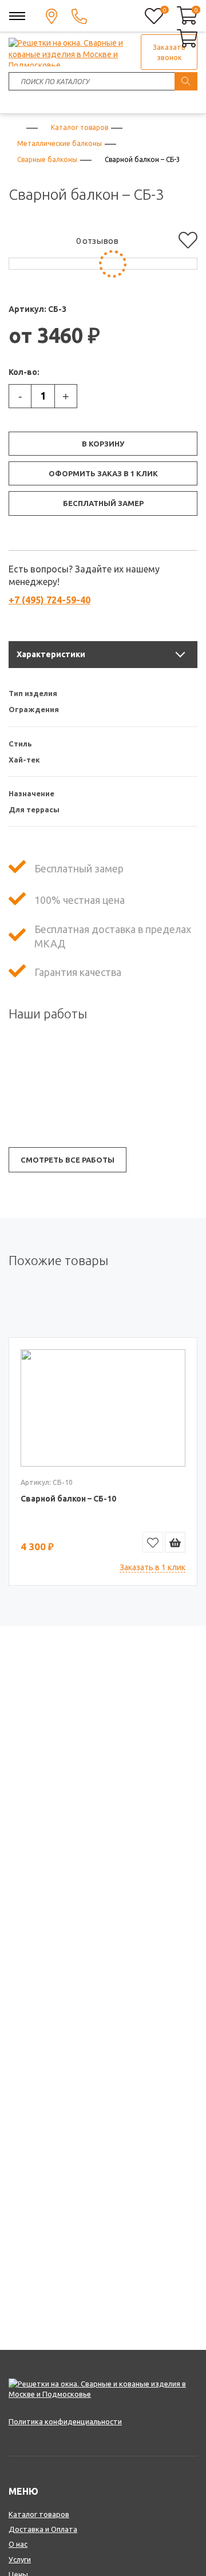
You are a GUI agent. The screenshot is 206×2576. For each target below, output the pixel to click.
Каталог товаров (39, 2514)
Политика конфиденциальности (65, 2421)
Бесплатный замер (103, 503)
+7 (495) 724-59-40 (49, 600)
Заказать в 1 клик (152, 1567)
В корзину (103, 444)
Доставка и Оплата (43, 2529)
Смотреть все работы (68, 1160)
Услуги (20, 2559)
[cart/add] (175, 1542)
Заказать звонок (169, 52)
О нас (18, 2544)
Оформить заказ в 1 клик (103, 473)
